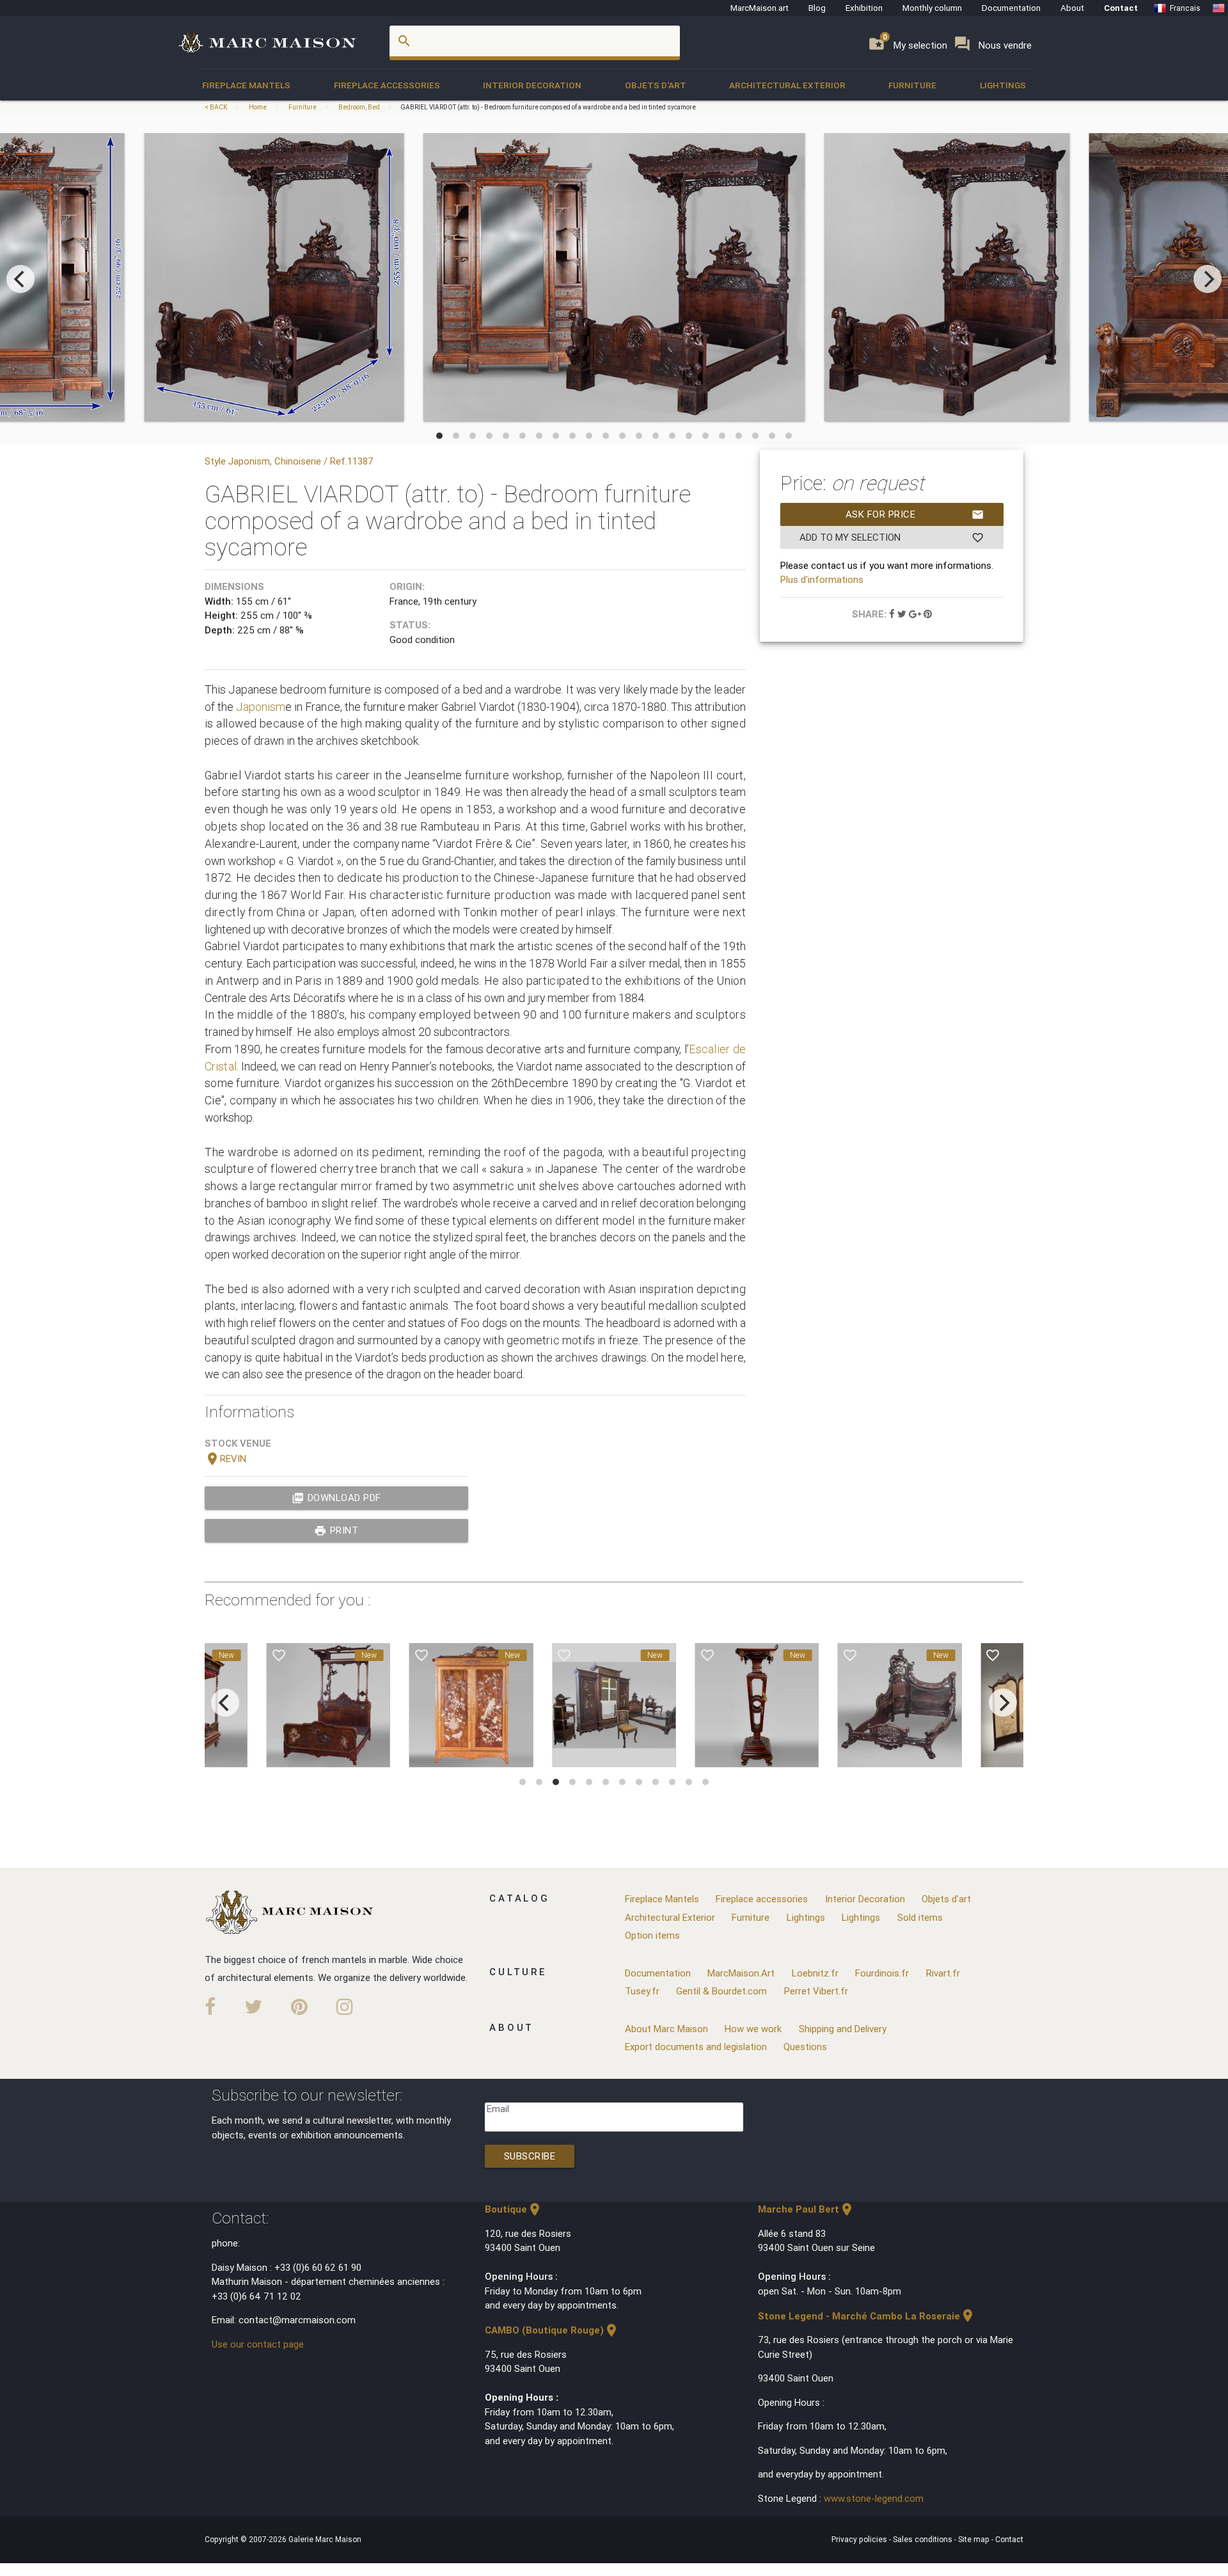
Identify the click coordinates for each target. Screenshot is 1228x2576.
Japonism (261, 707)
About (1072, 8)
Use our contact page (258, 2344)
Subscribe (530, 2156)
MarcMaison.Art (741, 1973)
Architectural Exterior (787, 85)
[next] (1208, 279)
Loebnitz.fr (815, 1973)
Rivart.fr (943, 1973)
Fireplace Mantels (246, 85)
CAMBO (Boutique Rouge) (552, 2330)
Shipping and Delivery (843, 2029)
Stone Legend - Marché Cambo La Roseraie (867, 2316)
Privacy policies (860, 2539)
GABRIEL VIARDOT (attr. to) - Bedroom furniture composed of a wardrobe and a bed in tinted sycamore (548, 107)
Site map (975, 2539)
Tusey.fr (642, 1991)
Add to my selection (892, 537)
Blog (817, 8)
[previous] (20, 279)
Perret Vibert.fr (816, 1991)
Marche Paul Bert (806, 2209)
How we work (753, 2029)
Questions (805, 2047)
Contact (1121, 8)
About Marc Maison (666, 2029)
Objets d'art (656, 85)
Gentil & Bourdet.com (721, 1991)
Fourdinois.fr (882, 1973)
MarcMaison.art (760, 8)
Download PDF (336, 1498)
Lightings (1003, 85)
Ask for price (915, 514)
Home (258, 107)
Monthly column (932, 8)
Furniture (912, 85)
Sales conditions (924, 2539)
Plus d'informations (822, 579)
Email (498, 2109)
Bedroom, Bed (359, 107)
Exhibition (864, 8)
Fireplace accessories (387, 85)
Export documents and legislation (696, 2047)
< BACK (216, 107)
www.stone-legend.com (874, 2498)
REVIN (225, 1459)
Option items (652, 1935)
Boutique (514, 2209)
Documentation (1011, 8)
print (336, 1530)
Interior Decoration (532, 85)
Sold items (920, 1917)
